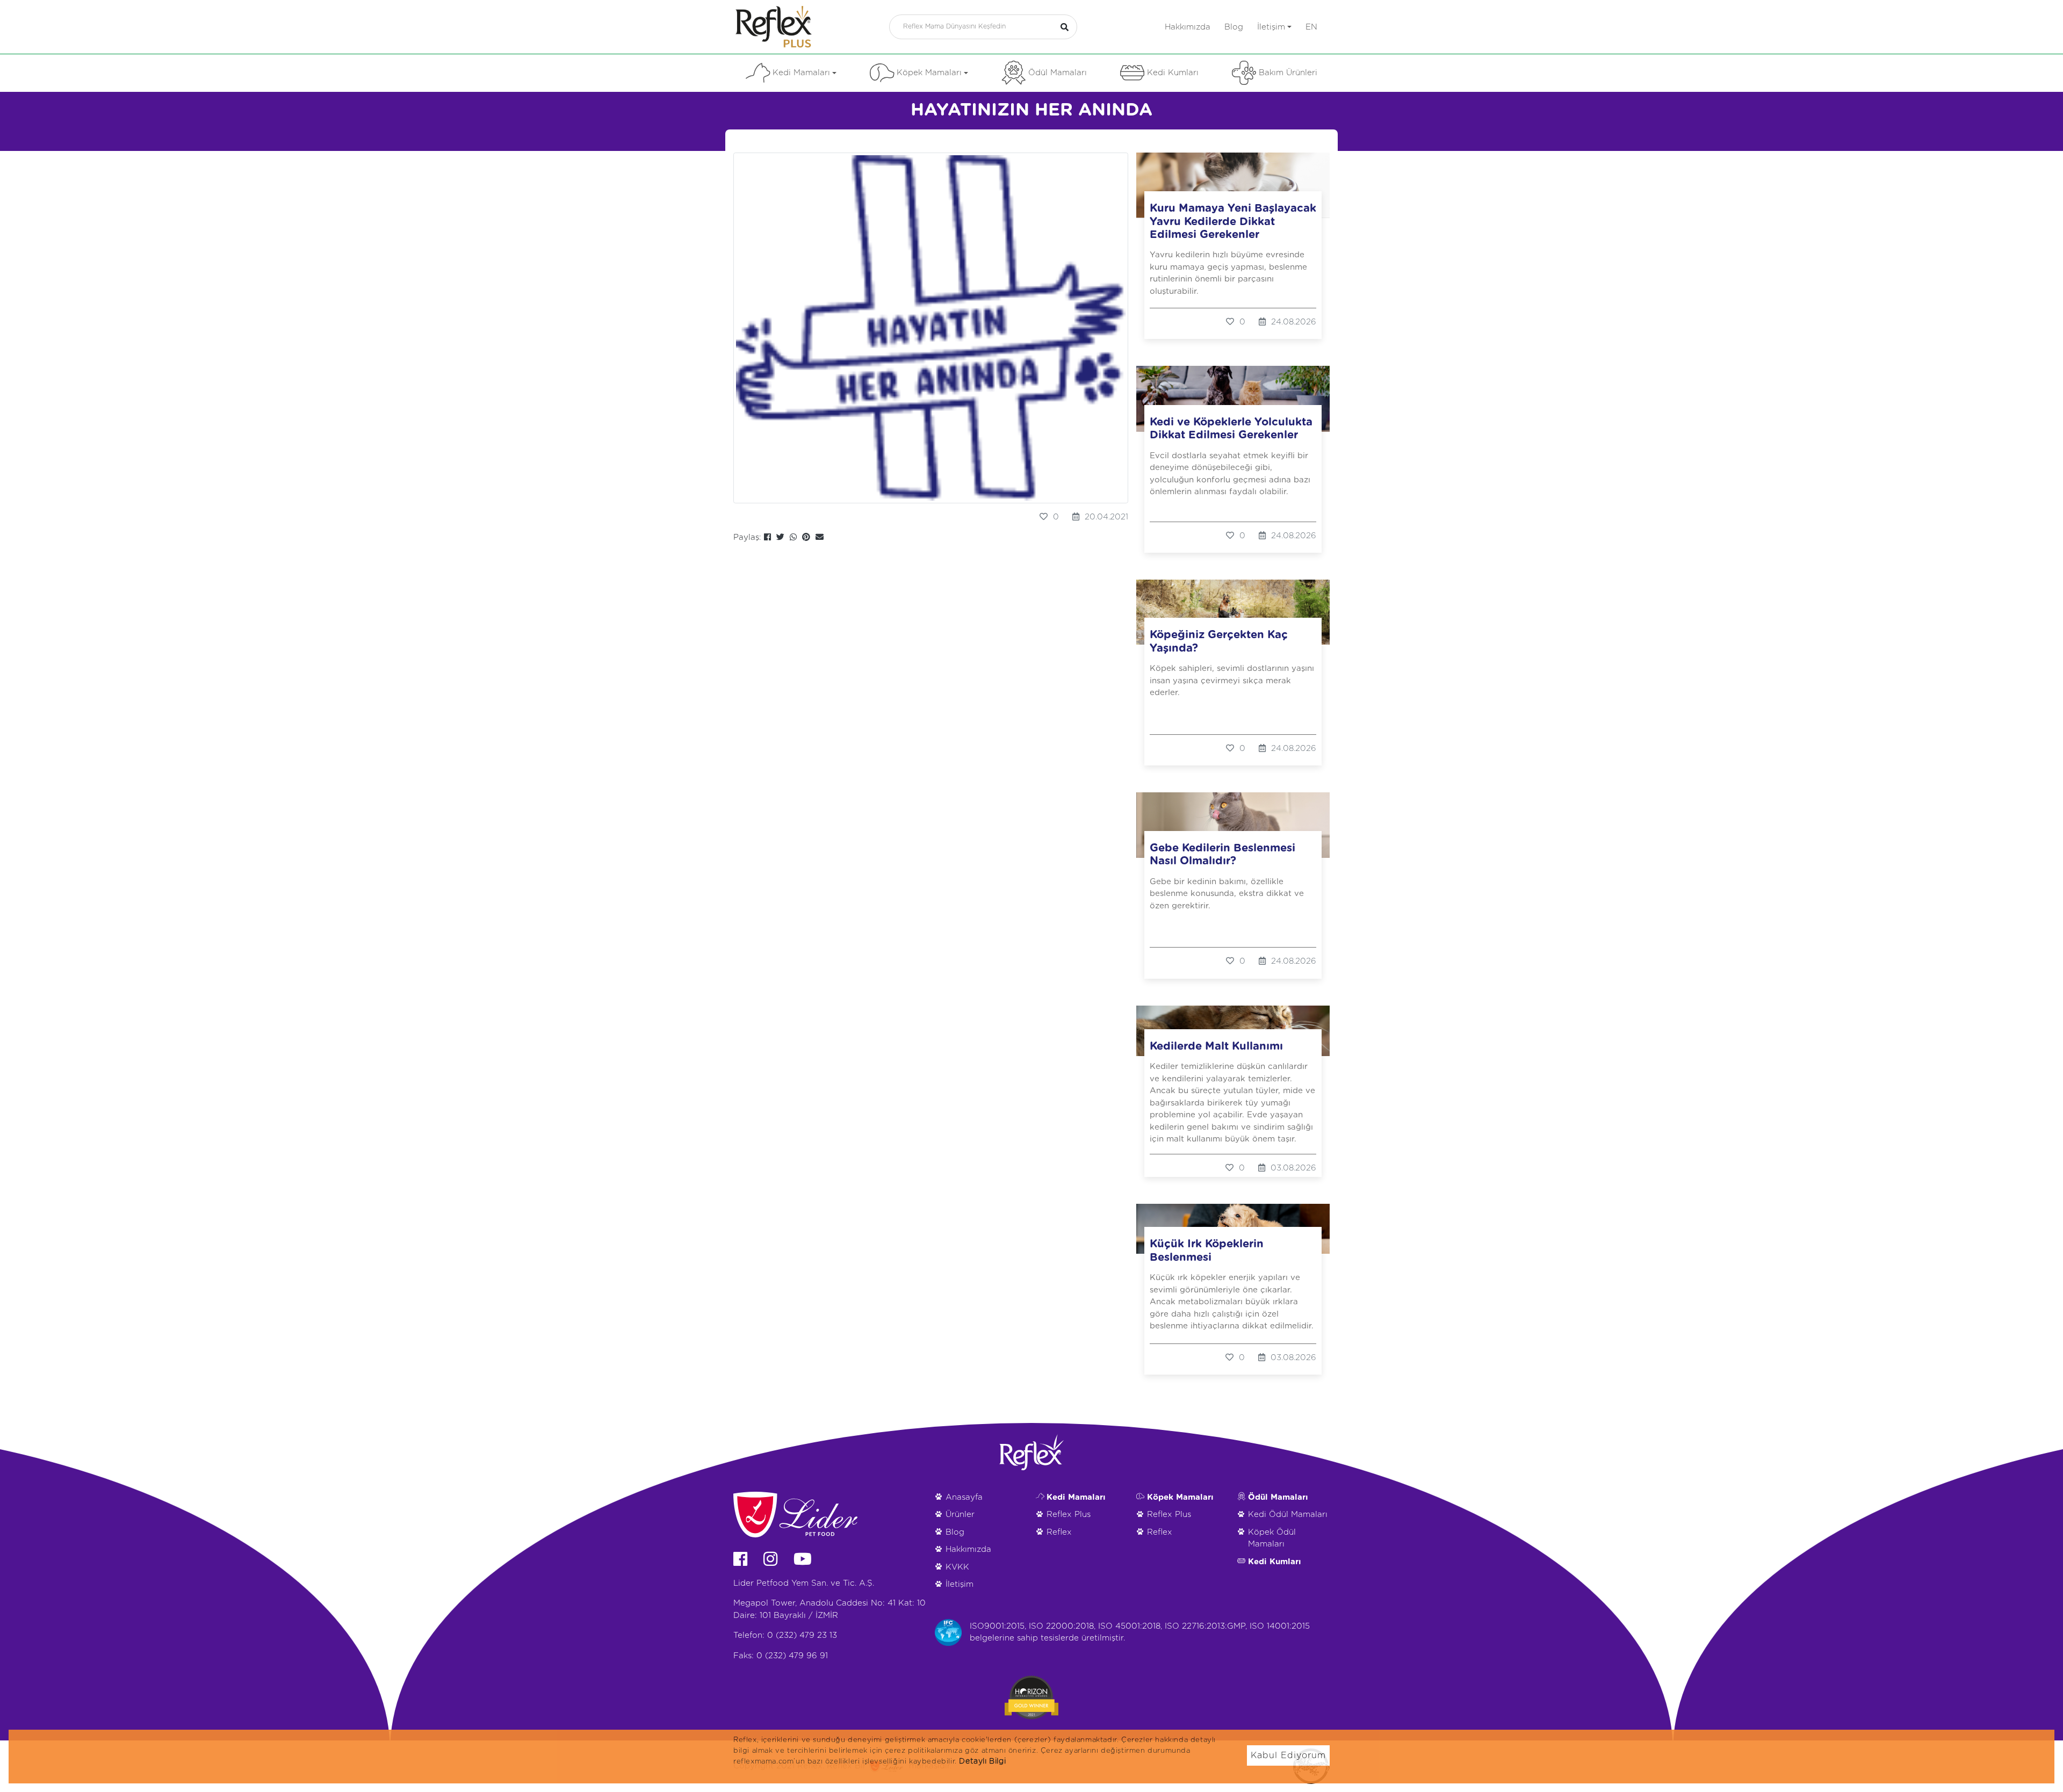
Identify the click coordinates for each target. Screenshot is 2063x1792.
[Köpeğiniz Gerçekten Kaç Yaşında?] (1233, 612)
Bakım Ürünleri (1288, 73)
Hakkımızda (1188, 27)
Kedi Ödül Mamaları (1288, 1515)
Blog (1234, 27)
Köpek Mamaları (929, 73)
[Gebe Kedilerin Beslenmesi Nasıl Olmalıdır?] (1233, 825)
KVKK (957, 1567)
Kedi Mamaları (801, 73)
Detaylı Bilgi (982, 1761)
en (1311, 27)
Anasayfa (964, 1497)
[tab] (745, 141)
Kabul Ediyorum (1288, 1755)
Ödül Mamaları (1058, 73)
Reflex (1059, 1532)
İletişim (1271, 27)
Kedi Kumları (1173, 73)
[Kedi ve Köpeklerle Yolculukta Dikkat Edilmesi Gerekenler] (1233, 399)
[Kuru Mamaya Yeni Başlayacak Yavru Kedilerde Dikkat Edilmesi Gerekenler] (1233, 185)
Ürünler (960, 1515)
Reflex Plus (1069, 1515)
